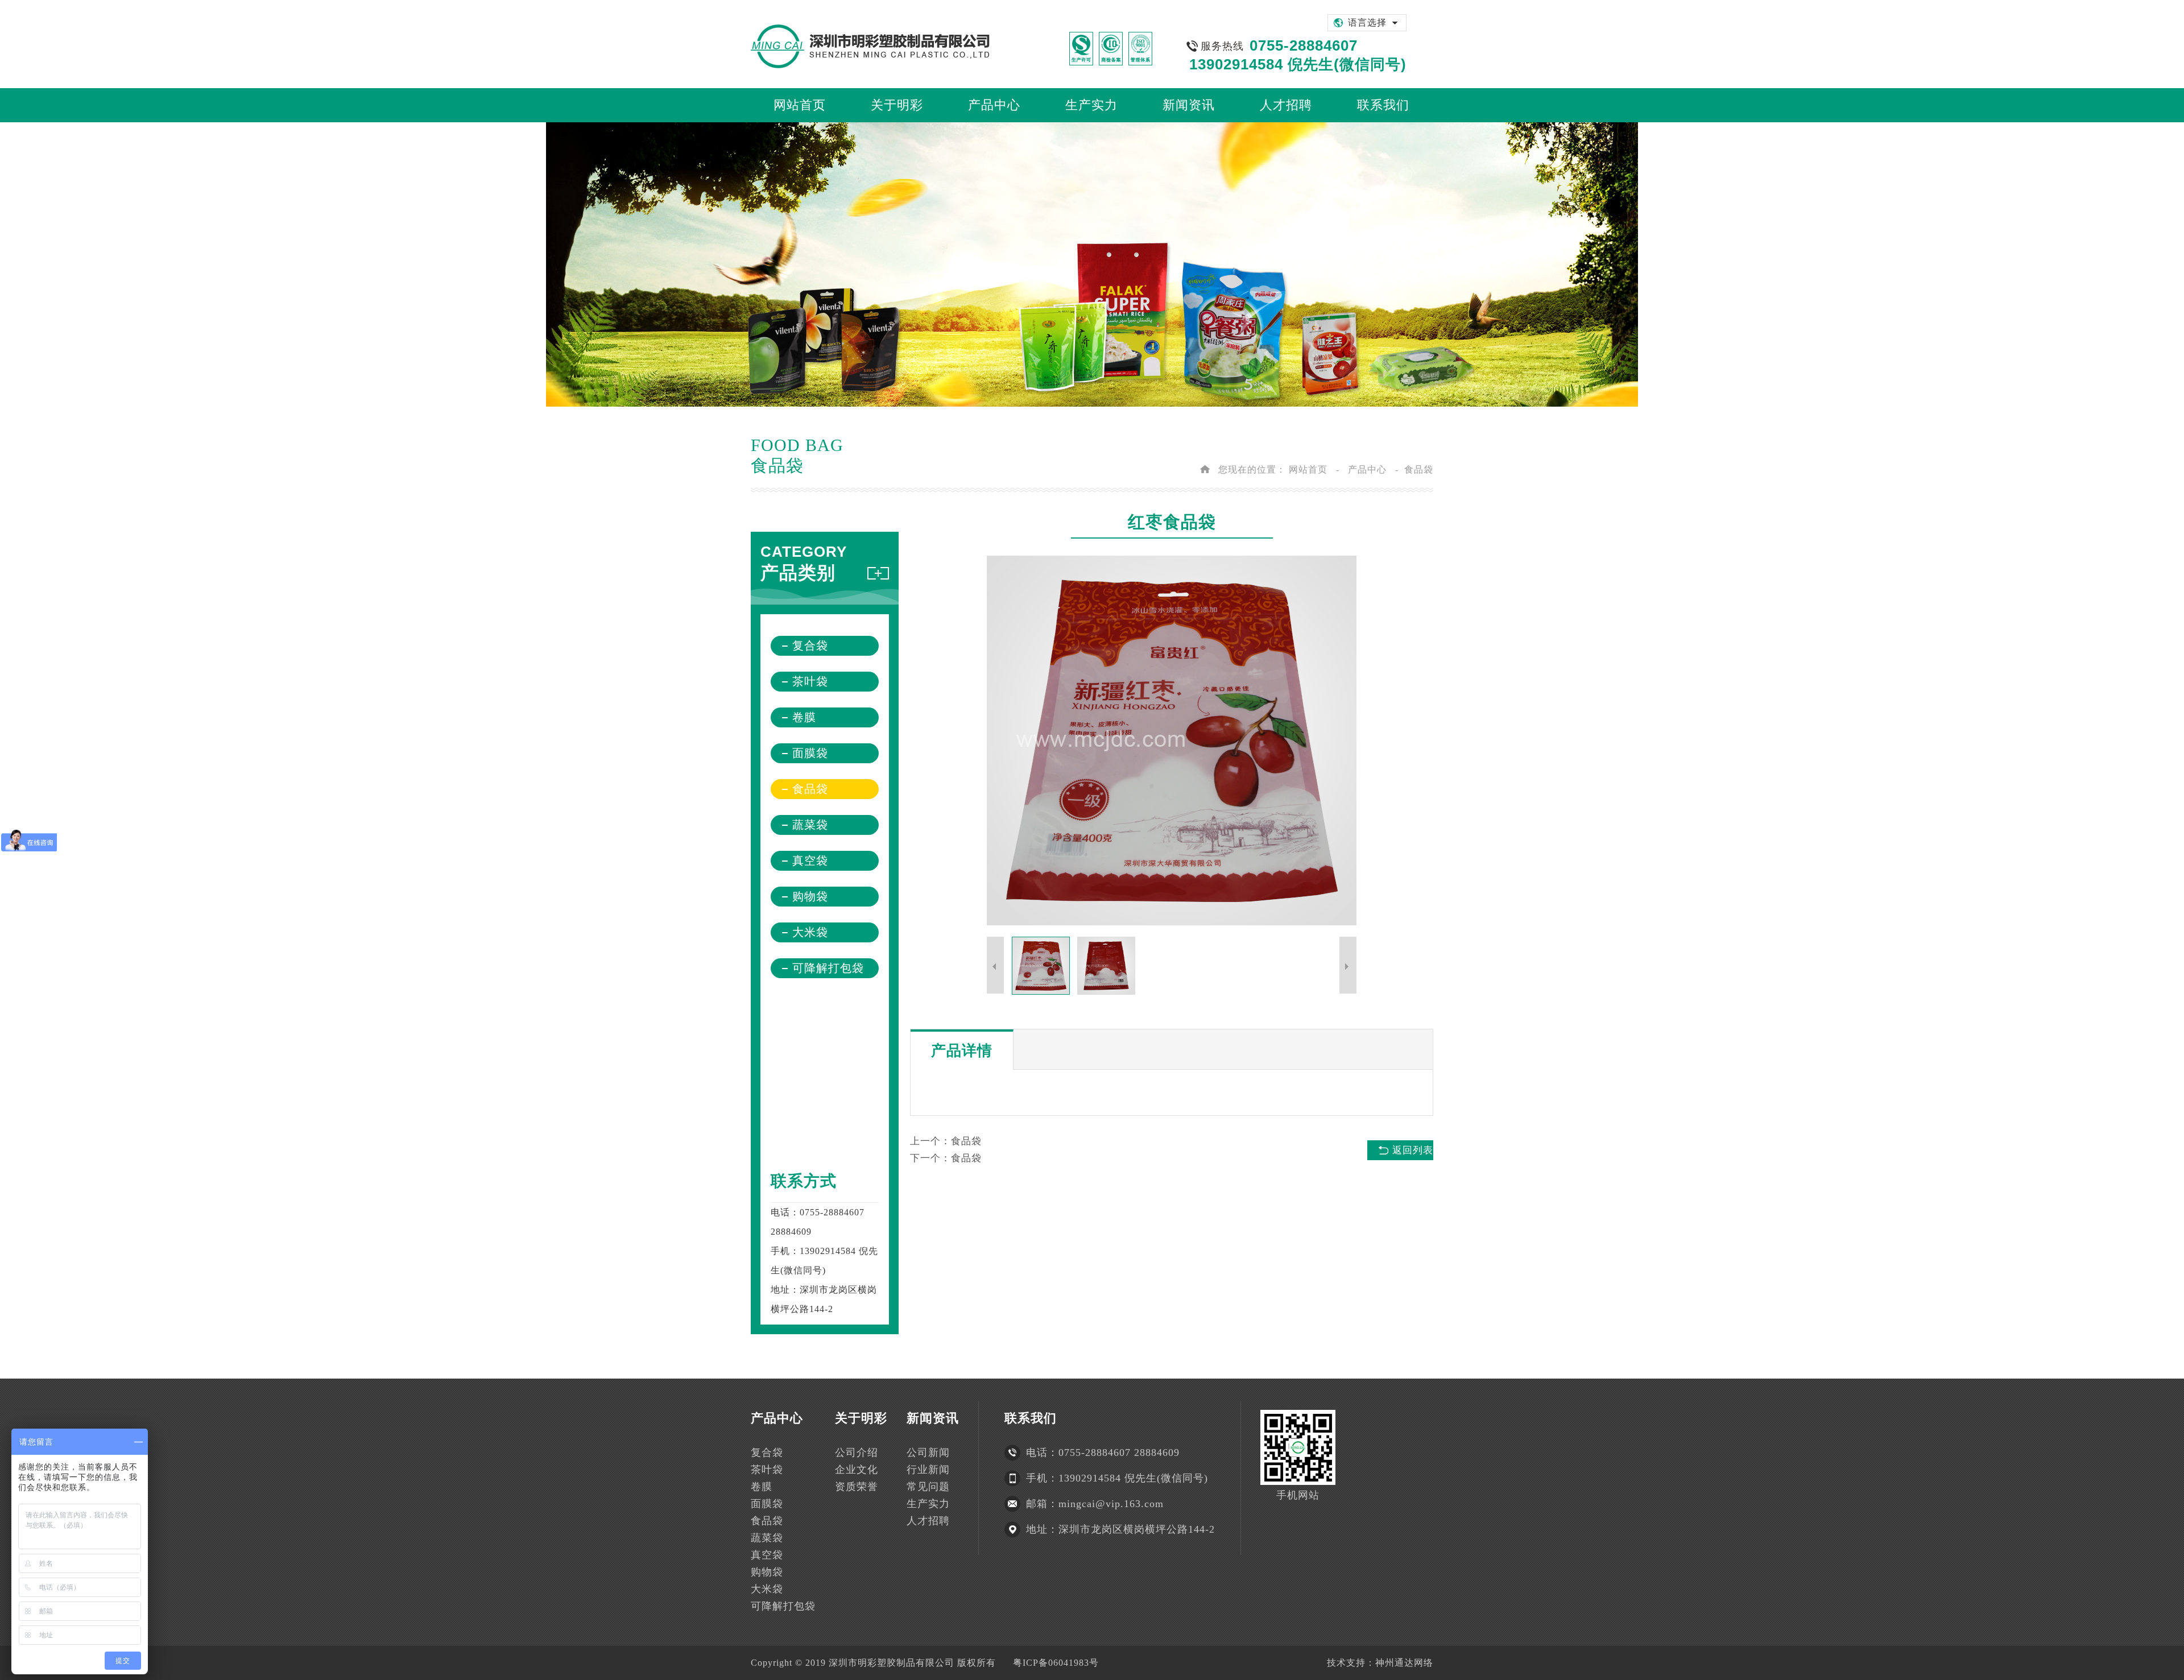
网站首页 (1308, 469)
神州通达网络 (1404, 1663)
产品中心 (1367, 469)
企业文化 (857, 1470)
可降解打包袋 (828, 968)
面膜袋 (810, 753)
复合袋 (810, 645)
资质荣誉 (857, 1487)
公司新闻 (928, 1453)
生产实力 (928, 1504)
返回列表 (1413, 1150)
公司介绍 (857, 1453)
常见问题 (928, 1487)
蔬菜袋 (810, 825)
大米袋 (810, 932)
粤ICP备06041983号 (1056, 1663)
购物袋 (810, 896)
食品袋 (1419, 469)
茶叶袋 (810, 681)
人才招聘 (928, 1521)
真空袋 (810, 860)
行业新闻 (928, 1470)
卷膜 (804, 717)
